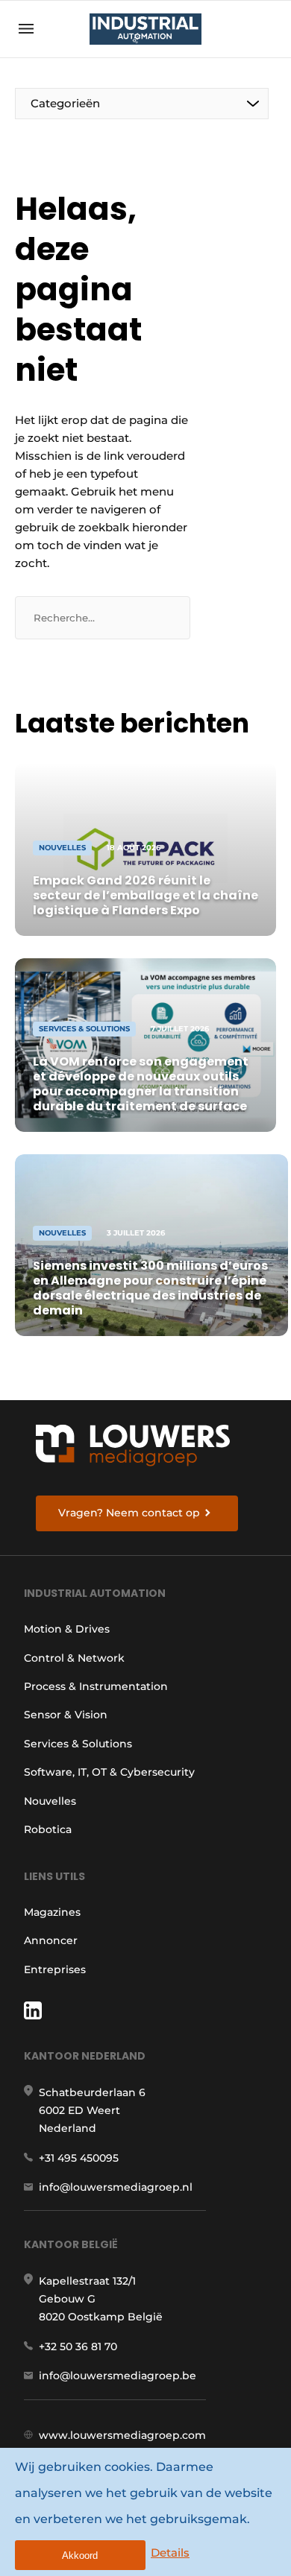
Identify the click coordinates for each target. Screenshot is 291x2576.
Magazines (52, 1912)
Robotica (48, 1829)
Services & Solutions (78, 1744)
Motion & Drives (67, 1629)
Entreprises (55, 1969)
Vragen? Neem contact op (129, 1513)
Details (170, 2553)
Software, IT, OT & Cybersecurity (109, 1772)
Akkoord (80, 2556)
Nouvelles (50, 1801)
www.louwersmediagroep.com (122, 2435)
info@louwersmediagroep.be (118, 2376)
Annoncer (51, 1940)
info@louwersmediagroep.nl (116, 2187)
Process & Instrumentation (96, 1686)
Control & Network (74, 1658)
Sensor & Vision (66, 1715)
